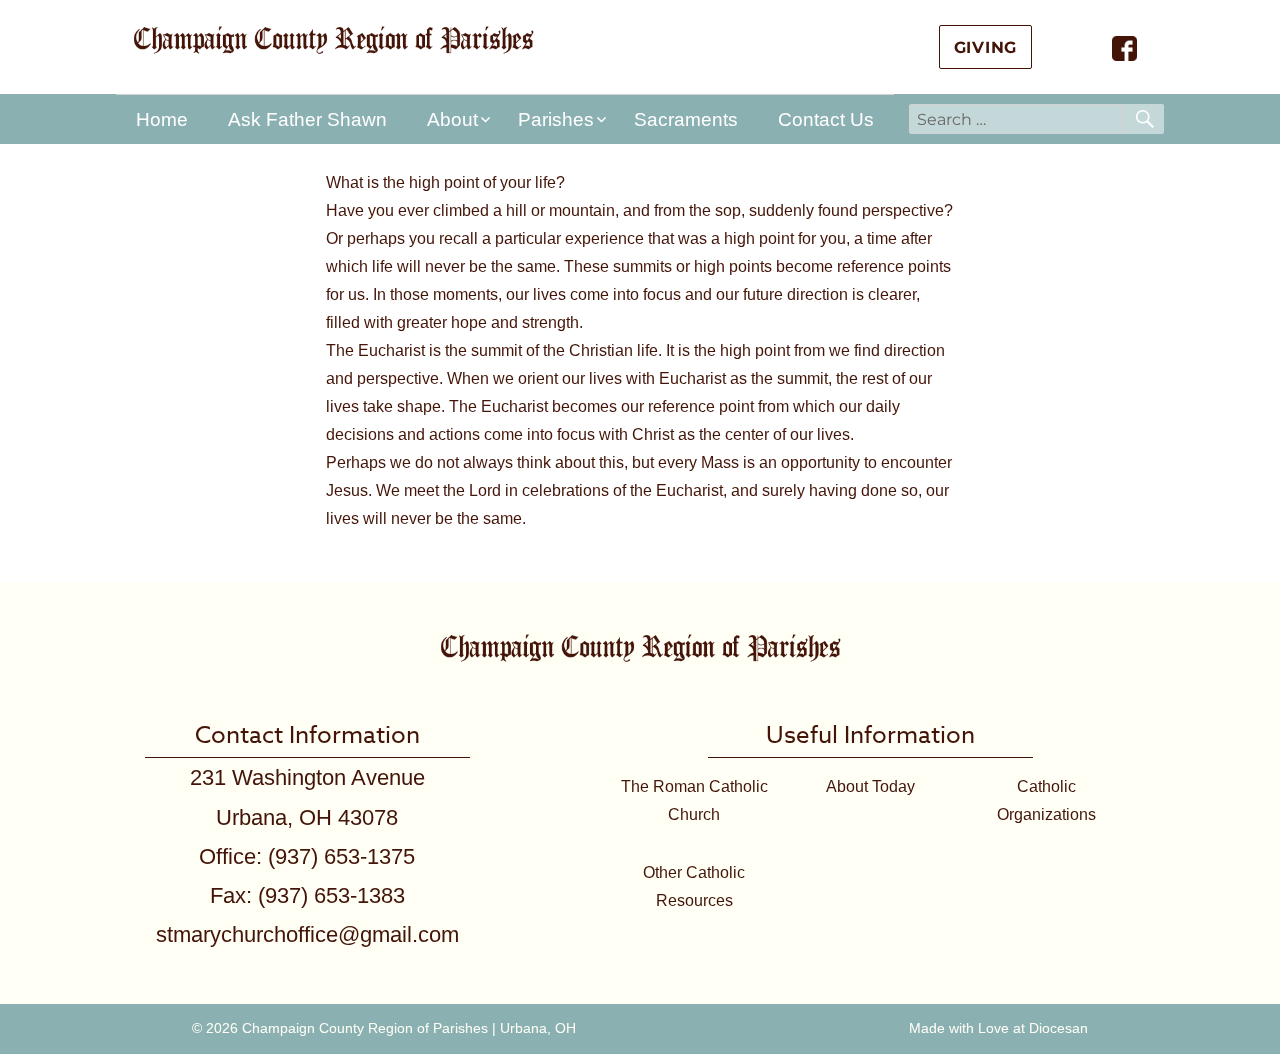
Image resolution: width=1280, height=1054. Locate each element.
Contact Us (826, 119)
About (452, 119)
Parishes (556, 119)
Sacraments (686, 119)
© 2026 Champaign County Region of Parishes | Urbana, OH (384, 1028)
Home (162, 119)
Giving (986, 47)
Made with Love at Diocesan (998, 1028)
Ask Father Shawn (307, 119)
